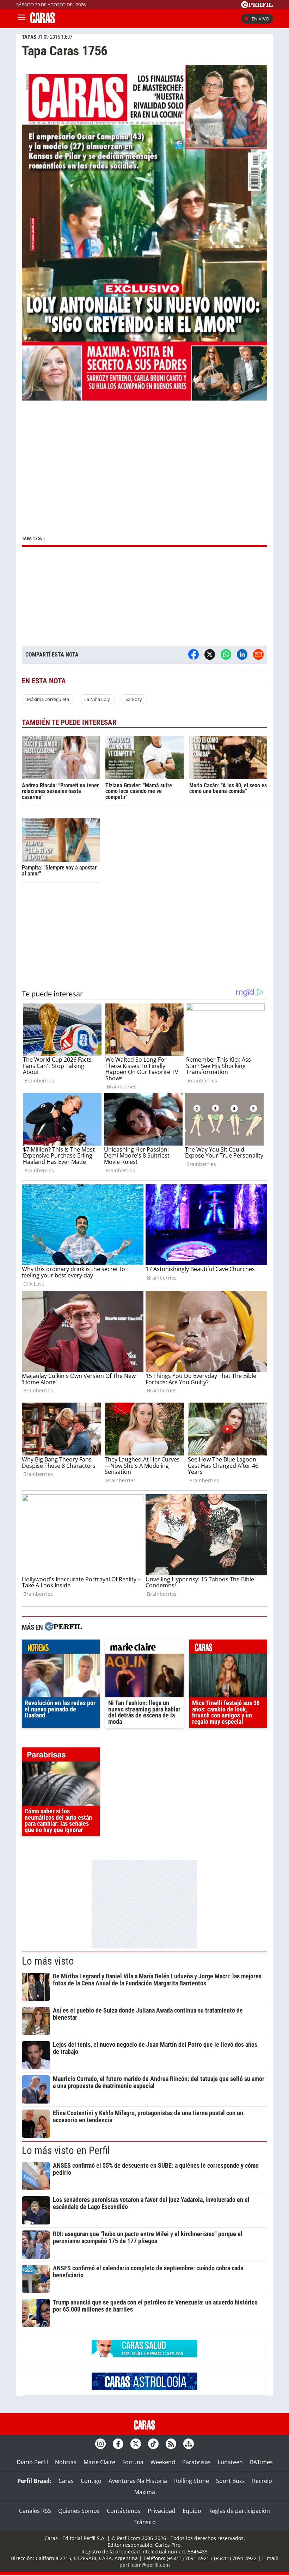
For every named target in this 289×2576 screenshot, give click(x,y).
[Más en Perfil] (63, 1627)
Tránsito (145, 2522)
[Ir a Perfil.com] (257, 6)
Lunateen (230, 2462)
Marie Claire (99, 2462)
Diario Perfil (32, 2462)
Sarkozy (134, 699)
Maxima (145, 2492)
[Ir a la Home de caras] (43, 21)
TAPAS (29, 37)
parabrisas (61, 1756)
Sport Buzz (230, 2481)
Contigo (91, 2481)
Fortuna (133, 2462)
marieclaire (144, 1648)
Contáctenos (124, 2511)
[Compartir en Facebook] (193, 654)
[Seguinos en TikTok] (153, 2444)
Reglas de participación (239, 2511)
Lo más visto (48, 1961)
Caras (66, 2481)
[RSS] (171, 2444)
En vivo (260, 19)
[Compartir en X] (210, 654)
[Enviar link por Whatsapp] (226, 654)
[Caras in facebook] (118, 2444)
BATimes (261, 2462)
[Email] (258, 654)
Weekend (163, 2462)
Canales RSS (35, 2511)
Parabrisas (196, 2462)
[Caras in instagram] (100, 2444)
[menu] (21, 19)
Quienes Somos (79, 2511)
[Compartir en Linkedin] (242, 654)
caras (228, 1648)
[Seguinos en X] (136, 2444)
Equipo (192, 2511)
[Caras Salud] (144, 2355)
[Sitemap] (189, 2444)
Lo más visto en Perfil (66, 2150)
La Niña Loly (97, 699)
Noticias (66, 2462)
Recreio (262, 2481)
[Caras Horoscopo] (144, 2388)
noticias (61, 1648)
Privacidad (162, 2511)
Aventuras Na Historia (138, 2481)
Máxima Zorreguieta (48, 699)
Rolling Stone (192, 2481)
